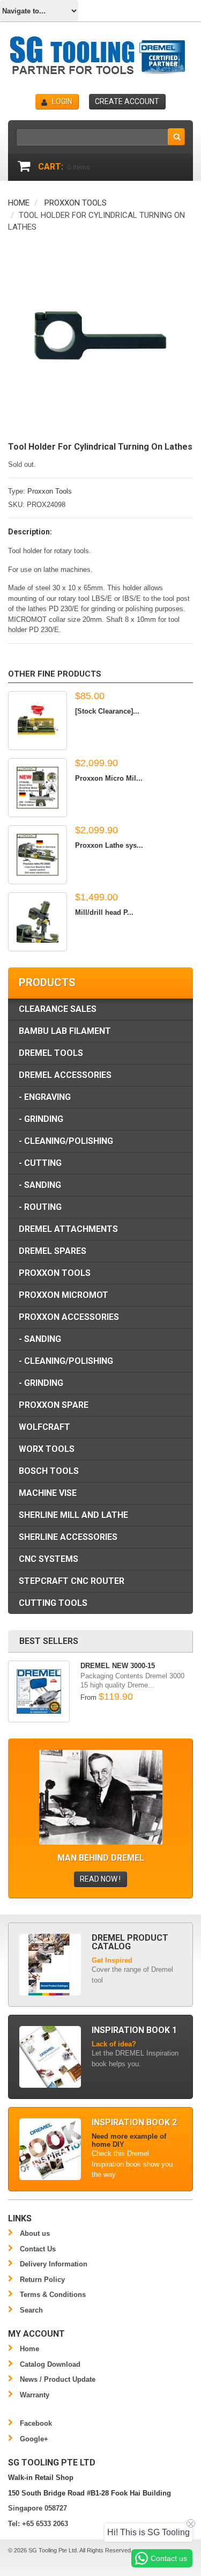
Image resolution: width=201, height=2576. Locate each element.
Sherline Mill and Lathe (73, 1515)
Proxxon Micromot (64, 1295)
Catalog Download (50, 2364)
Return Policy (42, 2280)
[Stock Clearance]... (107, 711)
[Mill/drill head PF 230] (38, 922)
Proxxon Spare (54, 1405)
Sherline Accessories (68, 1537)
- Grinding (41, 1119)
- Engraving (45, 1097)
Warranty (35, 2395)
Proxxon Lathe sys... (109, 845)
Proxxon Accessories (69, 1317)
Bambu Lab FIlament (65, 1031)
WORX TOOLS (47, 1449)
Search (31, 2310)
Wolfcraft (44, 1427)
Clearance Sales (58, 1009)
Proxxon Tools (76, 203)
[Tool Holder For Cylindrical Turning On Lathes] (100, 247)
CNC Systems (49, 1559)
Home (19, 203)
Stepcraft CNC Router (72, 1581)
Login (62, 101)
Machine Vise (48, 1493)
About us (35, 2233)
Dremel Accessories (65, 1075)
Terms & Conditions (53, 2295)
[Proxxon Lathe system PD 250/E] (38, 855)
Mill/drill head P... (104, 912)
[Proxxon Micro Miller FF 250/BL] (38, 788)
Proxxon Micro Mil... (109, 778)
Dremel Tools (51, 1053)
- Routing (40, 1207)
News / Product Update (58, 2379)
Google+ (34, 2439)
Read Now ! (100, 1879)
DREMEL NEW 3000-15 (118, 1666)
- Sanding (40, 1185)
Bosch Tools (49, 1471)
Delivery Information (54, 2264)
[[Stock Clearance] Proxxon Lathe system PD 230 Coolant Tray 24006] (38, 721)
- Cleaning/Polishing (66, 1141)
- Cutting (40, 1163)
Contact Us (38, 2249)
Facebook (36, 2423)
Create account (127, 101)
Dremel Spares (53, 1251)
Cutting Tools (53, 1603)
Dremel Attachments (68, 1229)
